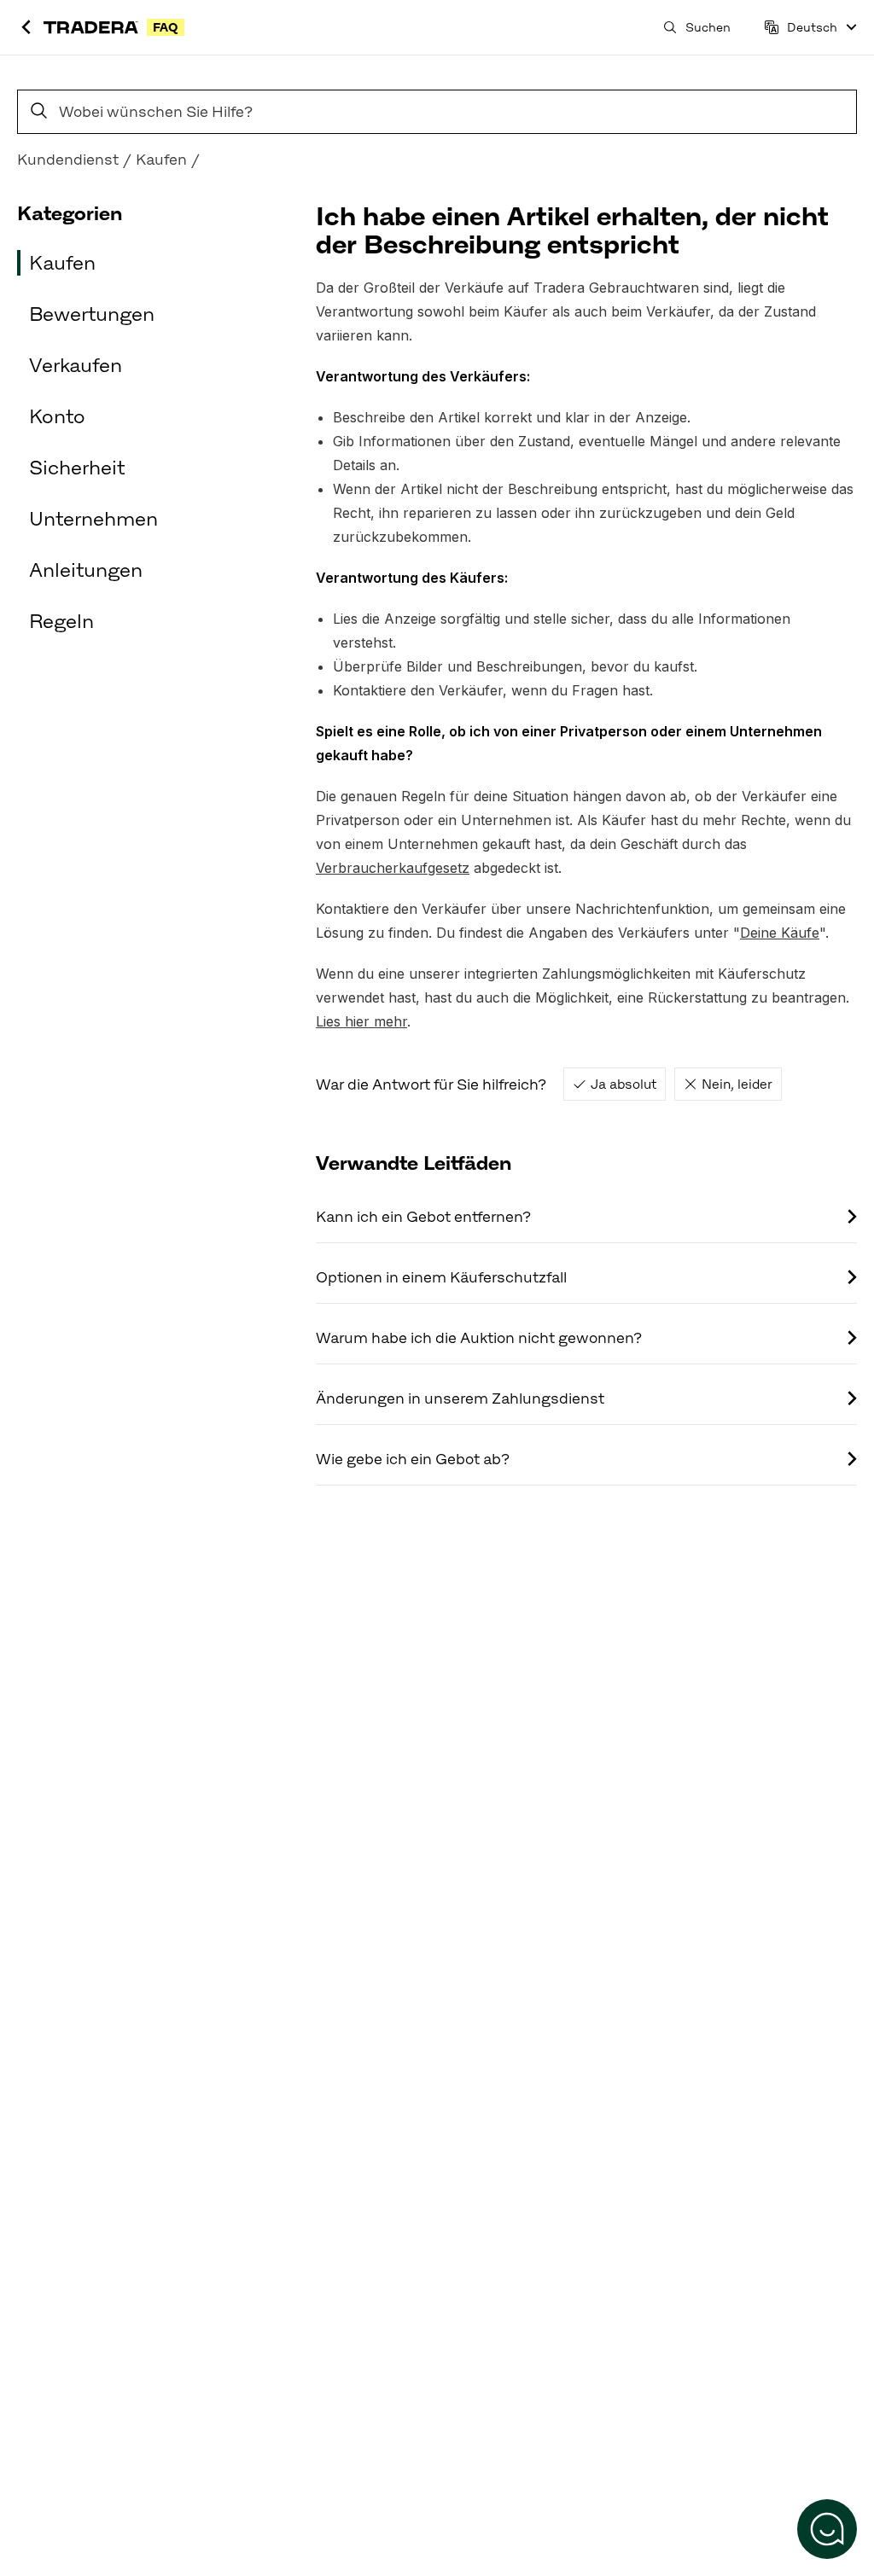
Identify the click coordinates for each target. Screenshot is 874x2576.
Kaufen (161, 160)
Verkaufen (76, 365)
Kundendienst (68, 160)
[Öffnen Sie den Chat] (827, 2529)
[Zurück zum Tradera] (26, 28)
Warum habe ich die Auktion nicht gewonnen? (479, 1338)
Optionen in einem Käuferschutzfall (441, 1277)
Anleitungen (86, 570)
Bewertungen (92, 314)
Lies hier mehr (361, 1021)
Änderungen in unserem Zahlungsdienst (460, 1398)
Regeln (61, 621)
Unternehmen (93, 519)
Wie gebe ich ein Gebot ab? (413, 1459)
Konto (57, 416)
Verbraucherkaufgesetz (393, 868)
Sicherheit (77, 468)
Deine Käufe (780, 933)
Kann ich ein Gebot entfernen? (423, 1217)
